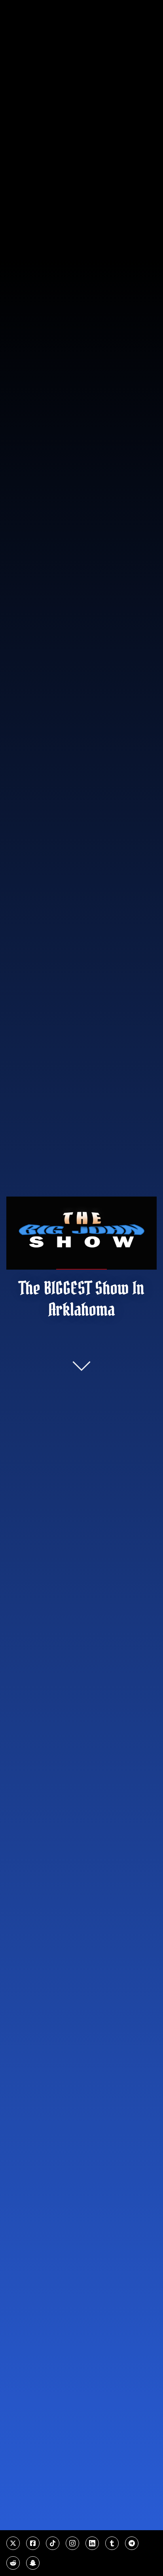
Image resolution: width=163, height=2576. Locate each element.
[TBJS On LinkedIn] (92, 2543)
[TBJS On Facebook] (33, 2543)
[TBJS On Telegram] (132, 2543)
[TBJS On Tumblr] (112, 2543)
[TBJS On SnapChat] (33, 2563)
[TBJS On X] (13, 2543)
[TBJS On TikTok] (53, 2543)
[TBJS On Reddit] (13, 2563)
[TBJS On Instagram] (72, 2543)
